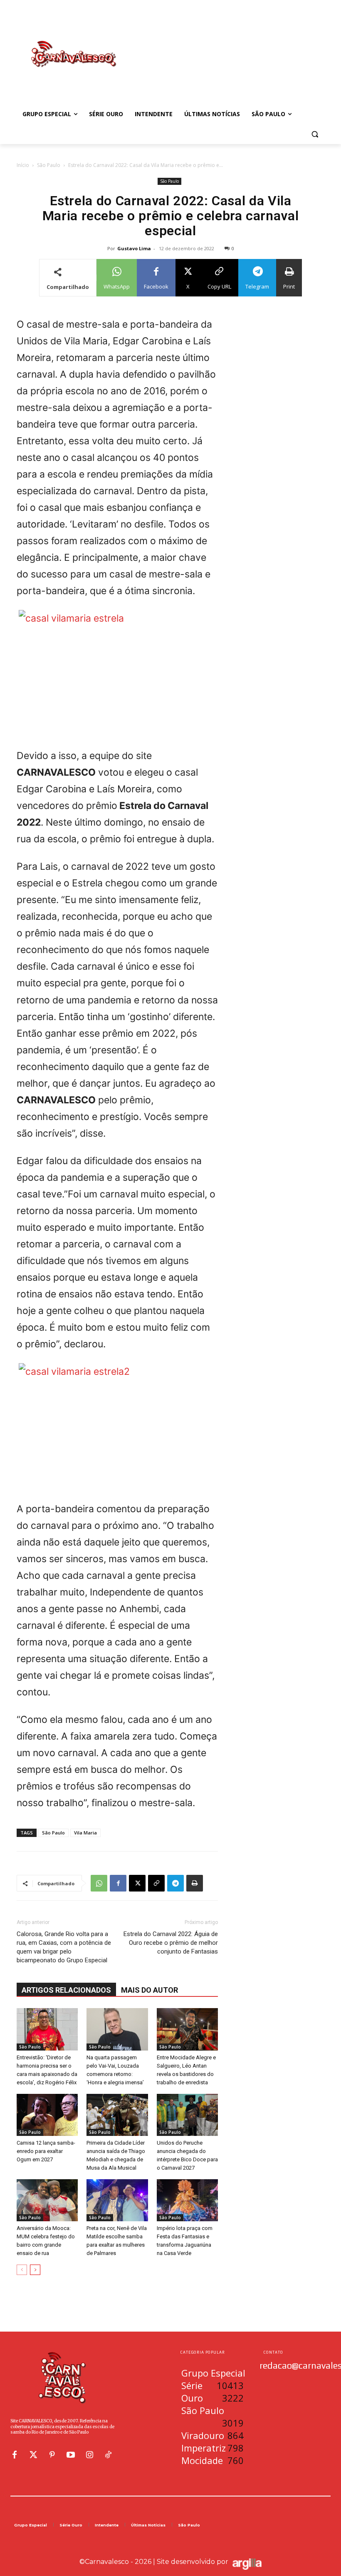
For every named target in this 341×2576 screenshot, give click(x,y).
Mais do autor (149, 1990)
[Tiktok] (108, 2455)
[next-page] (35, 2270)
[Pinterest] (52, 2455)
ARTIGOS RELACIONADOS (66, 1990)
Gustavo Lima (134, 248)
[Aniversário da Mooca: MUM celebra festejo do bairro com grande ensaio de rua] (47, 2200)
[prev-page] (22, 2270)
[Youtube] (71, 2455)
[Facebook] (118, 1883)
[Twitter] (33, 2455)
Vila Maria (85, 1833)
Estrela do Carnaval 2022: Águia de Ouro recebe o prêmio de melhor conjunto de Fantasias (171, 1943)
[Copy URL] (156, 1883)
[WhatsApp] (99, 1883)
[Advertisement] (227, 45)
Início (23, 165)
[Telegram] (175, 1883)
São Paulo (49, 165)
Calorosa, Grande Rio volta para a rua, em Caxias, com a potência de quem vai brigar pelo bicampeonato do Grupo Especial (64, 1947)
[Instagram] (89, 2455)
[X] (137, 1883)
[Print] (195, 1883)
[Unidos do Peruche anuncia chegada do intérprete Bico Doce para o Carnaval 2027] (187, 2115)
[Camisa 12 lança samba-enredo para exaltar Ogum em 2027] (47, 2115)
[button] (315, 134)
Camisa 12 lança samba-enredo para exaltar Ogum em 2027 (46, 2151)
